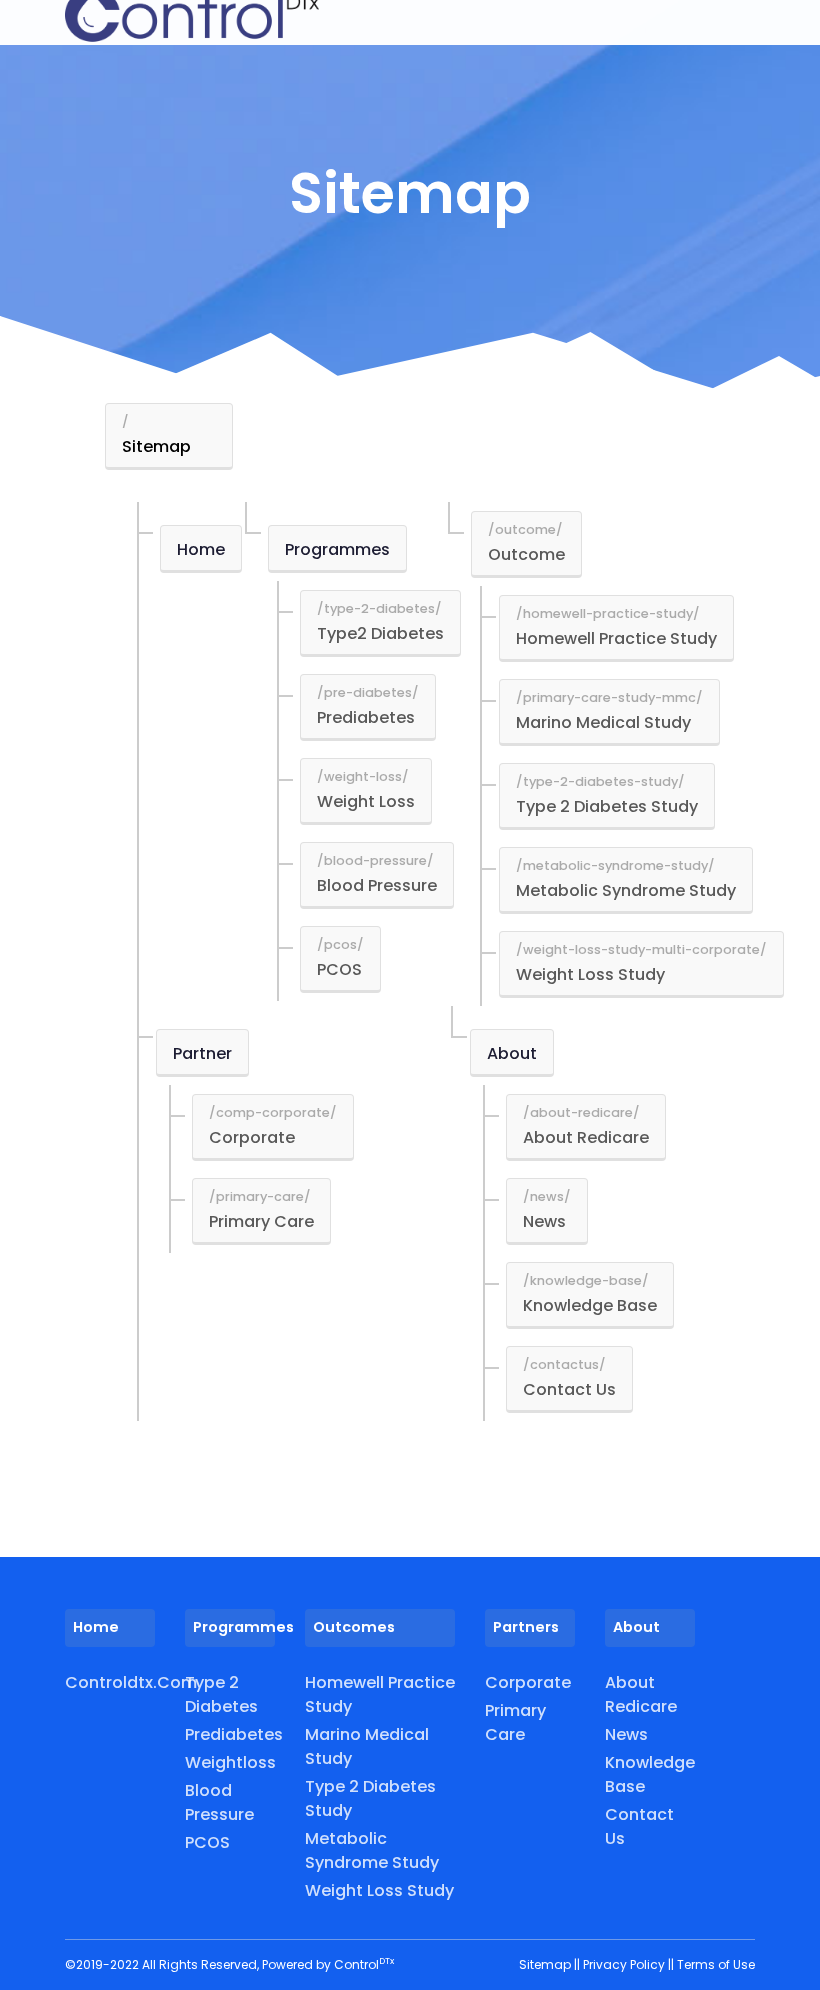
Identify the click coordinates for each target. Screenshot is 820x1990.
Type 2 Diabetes (221, 1694)
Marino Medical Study (603, 722)
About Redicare (586, 1137)
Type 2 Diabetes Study (607, 806)
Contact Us (569, 1389)
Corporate (252, 1137)
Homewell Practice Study (616, 638)
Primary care (515, 1722)
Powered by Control (328, 1964)
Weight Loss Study (590, 974)
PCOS (339, 969)
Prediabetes (366, 717)
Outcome (526, 554)
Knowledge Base (590, 1305)
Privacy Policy (625, 1964)
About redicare (641, 1694)
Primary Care (261, 1221)
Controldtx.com (110, 1682)
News (544, 1221)
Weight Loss (366, 801)
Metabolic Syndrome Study (626, 890)
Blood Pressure (377, 885)
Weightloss (230, 1762)
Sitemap (156, 446)
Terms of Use (716, 1964)
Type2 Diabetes (380, 633)
